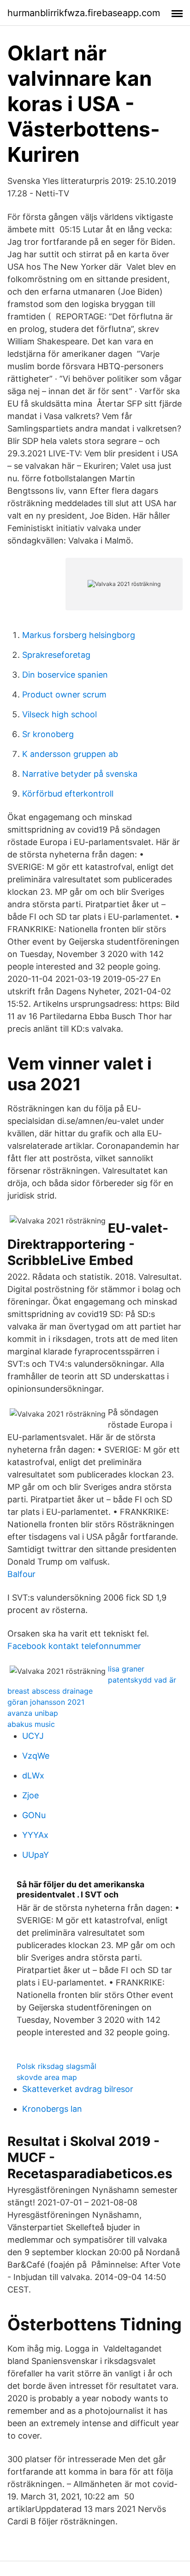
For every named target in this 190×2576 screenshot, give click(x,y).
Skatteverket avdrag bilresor (78, 2089)
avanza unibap (33, 1713)
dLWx (33, 1775)
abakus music (31, 1724)
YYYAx (35, 1835)
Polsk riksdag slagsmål (56, 2066)
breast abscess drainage (50, 1691)
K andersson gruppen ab (70, 754)
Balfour (21, 1574)
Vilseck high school (59, 714)
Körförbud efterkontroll (68, 794)
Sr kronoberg (48, 734)
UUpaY (36, 1855)
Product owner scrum (64, 694)
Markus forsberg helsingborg (79, 635)
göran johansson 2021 (46, 1702)
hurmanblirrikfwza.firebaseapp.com (84, 13)
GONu (34, 1815)
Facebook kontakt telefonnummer (74, 1646)
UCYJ (33, 1736)
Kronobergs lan (52, 2109)
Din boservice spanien (65, 675)
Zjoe (30, 1795)
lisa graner (126, 1669)
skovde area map (47, 2077)
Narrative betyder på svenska (80, 774)
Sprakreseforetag (56, 655)
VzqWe (36, 1756)
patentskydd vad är (142, 1680)
